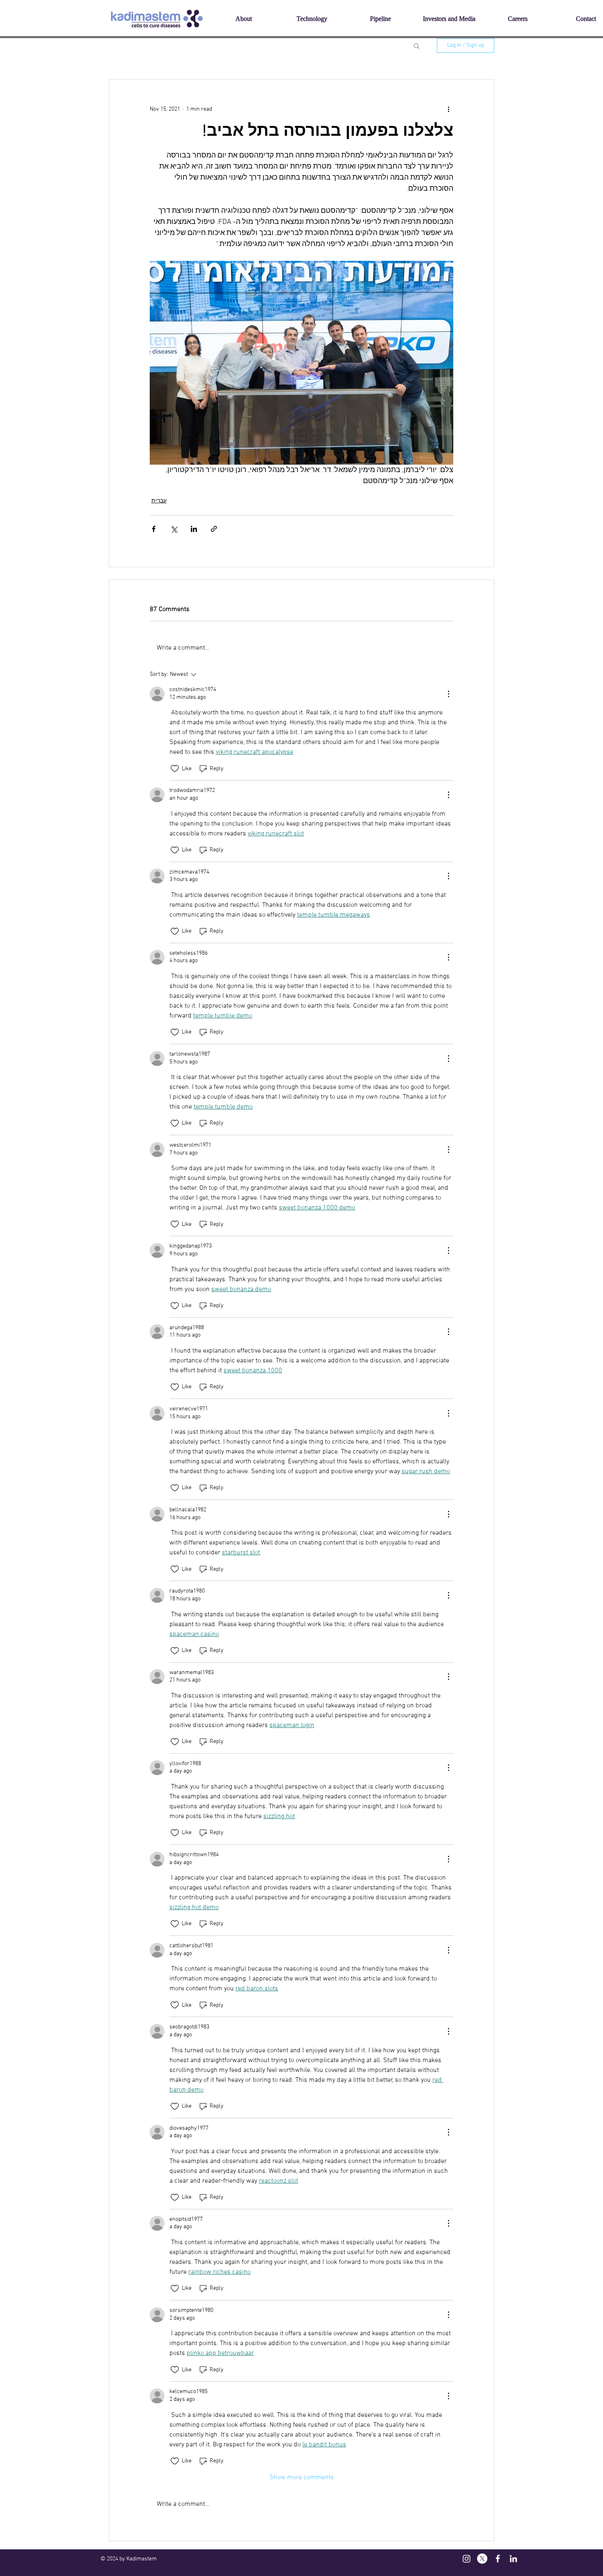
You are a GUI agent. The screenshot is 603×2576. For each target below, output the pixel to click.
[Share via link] (214, 529)
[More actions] (448, 109)
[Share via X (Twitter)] (174, 529)
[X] (482, 2559)
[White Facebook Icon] (498, 2559)
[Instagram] (467, 2559)
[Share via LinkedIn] (194, 529)
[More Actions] (448, 694)
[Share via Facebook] (154, 529)
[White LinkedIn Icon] (513, 2559)
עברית (159, 501)
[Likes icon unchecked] (175, 769)
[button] (417, 46)
